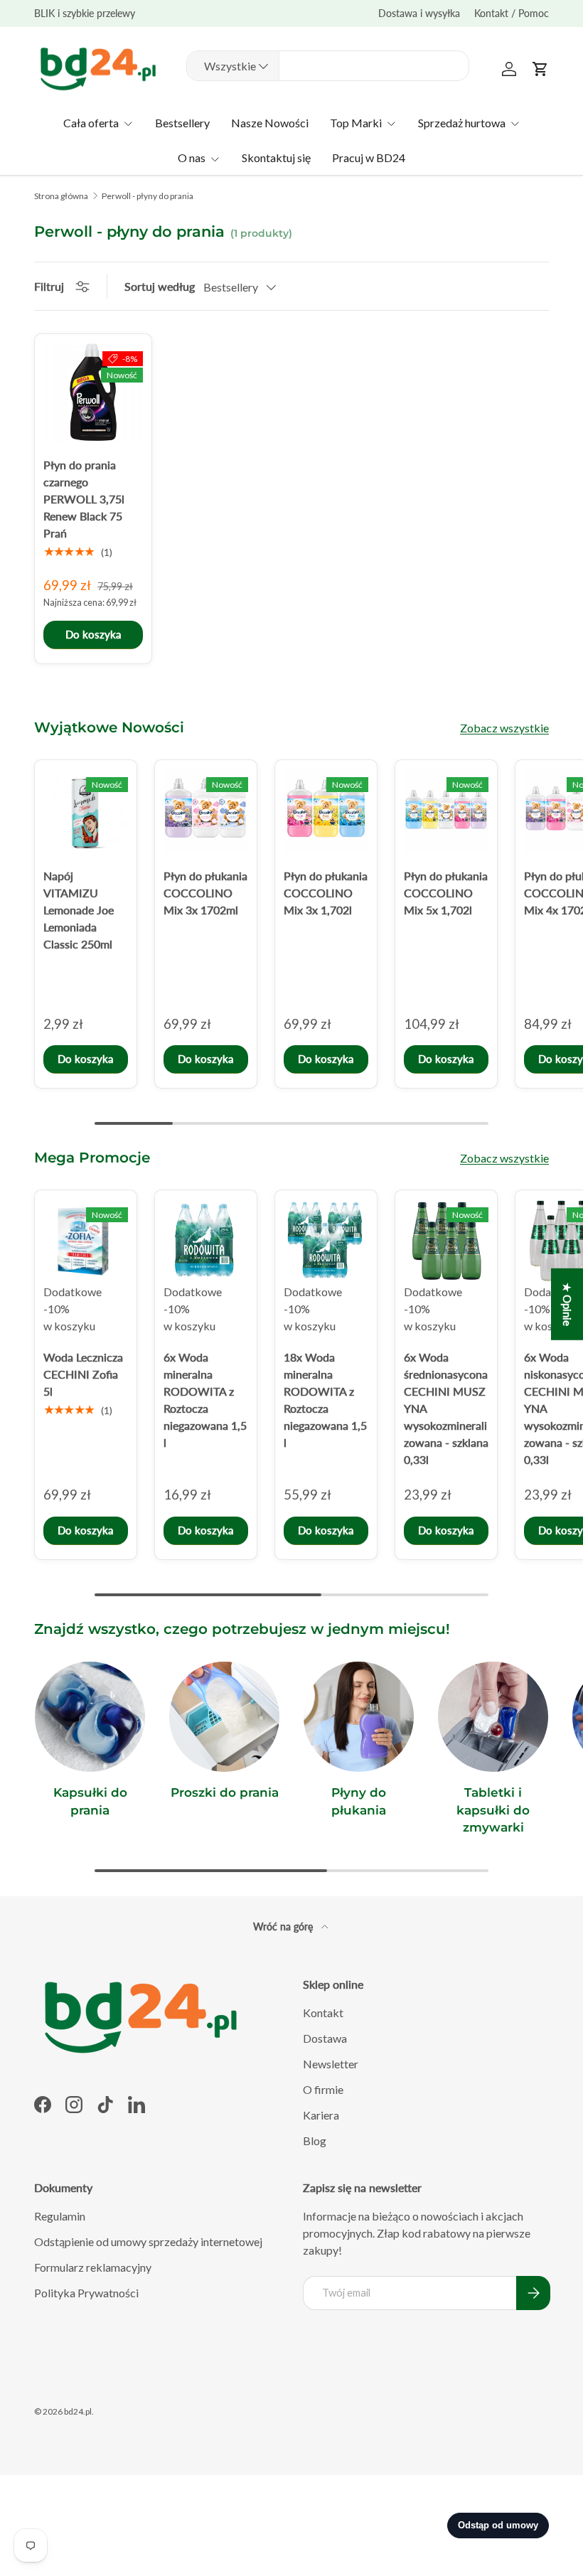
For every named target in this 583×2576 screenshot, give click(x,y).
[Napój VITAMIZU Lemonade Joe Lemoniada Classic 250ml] (86, 811)
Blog (315, 2141)
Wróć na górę (284, 1926)
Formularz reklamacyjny (93, 2267)
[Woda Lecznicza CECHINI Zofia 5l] (86, 1241)
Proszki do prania (225, 1792)
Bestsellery (182, 123)
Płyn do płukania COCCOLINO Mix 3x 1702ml (205, 893)
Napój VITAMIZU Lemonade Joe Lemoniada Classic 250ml (79, 910)
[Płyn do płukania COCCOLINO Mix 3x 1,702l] (326, 811)
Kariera (321, 2115)
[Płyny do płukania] (359, 1717)
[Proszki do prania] (224, 1717)
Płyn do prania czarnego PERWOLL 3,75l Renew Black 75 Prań (84, 499)
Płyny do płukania (359, 1801)
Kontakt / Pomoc (512, 13)
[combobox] (328, 66)
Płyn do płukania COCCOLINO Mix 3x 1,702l (326, 893)
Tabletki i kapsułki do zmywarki (493, 1810)
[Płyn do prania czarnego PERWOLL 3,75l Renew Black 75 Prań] (93, 392)
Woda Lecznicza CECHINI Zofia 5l (83, 1374)
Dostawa (325, 2038)
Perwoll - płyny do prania (148, 196)
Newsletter (331, 2064)
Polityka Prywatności (86, 2293)
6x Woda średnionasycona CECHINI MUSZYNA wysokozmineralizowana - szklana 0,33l (446, 1408)
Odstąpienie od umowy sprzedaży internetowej (148, 2241)
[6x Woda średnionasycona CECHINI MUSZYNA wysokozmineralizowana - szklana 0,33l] (446, 1241)
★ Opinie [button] (567, 1304)
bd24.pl (78, 2411)
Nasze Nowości (270, 123)
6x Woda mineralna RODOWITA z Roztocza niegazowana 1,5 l (205, 1400)
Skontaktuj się (276, 157)
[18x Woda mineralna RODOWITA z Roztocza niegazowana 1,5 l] (326, 1241)
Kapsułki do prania (90, 1801)
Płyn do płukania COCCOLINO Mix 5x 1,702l (446, 893)
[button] (540, 69)
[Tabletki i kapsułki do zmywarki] (493, 1717)
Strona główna (61, 196)
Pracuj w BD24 (369, 157)
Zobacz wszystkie (504, 728)
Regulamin (60, 2216)
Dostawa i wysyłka (419, 13)
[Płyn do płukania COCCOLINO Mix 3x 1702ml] (206, 811)
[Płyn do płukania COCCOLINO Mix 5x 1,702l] (446, 811)
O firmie (323, 2089)
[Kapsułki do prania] (90, 1717)
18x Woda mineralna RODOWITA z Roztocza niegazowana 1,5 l (325, 1400)
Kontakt (323, 2013)
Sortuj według (160, 286)
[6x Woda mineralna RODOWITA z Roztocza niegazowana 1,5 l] (206, 1241)
